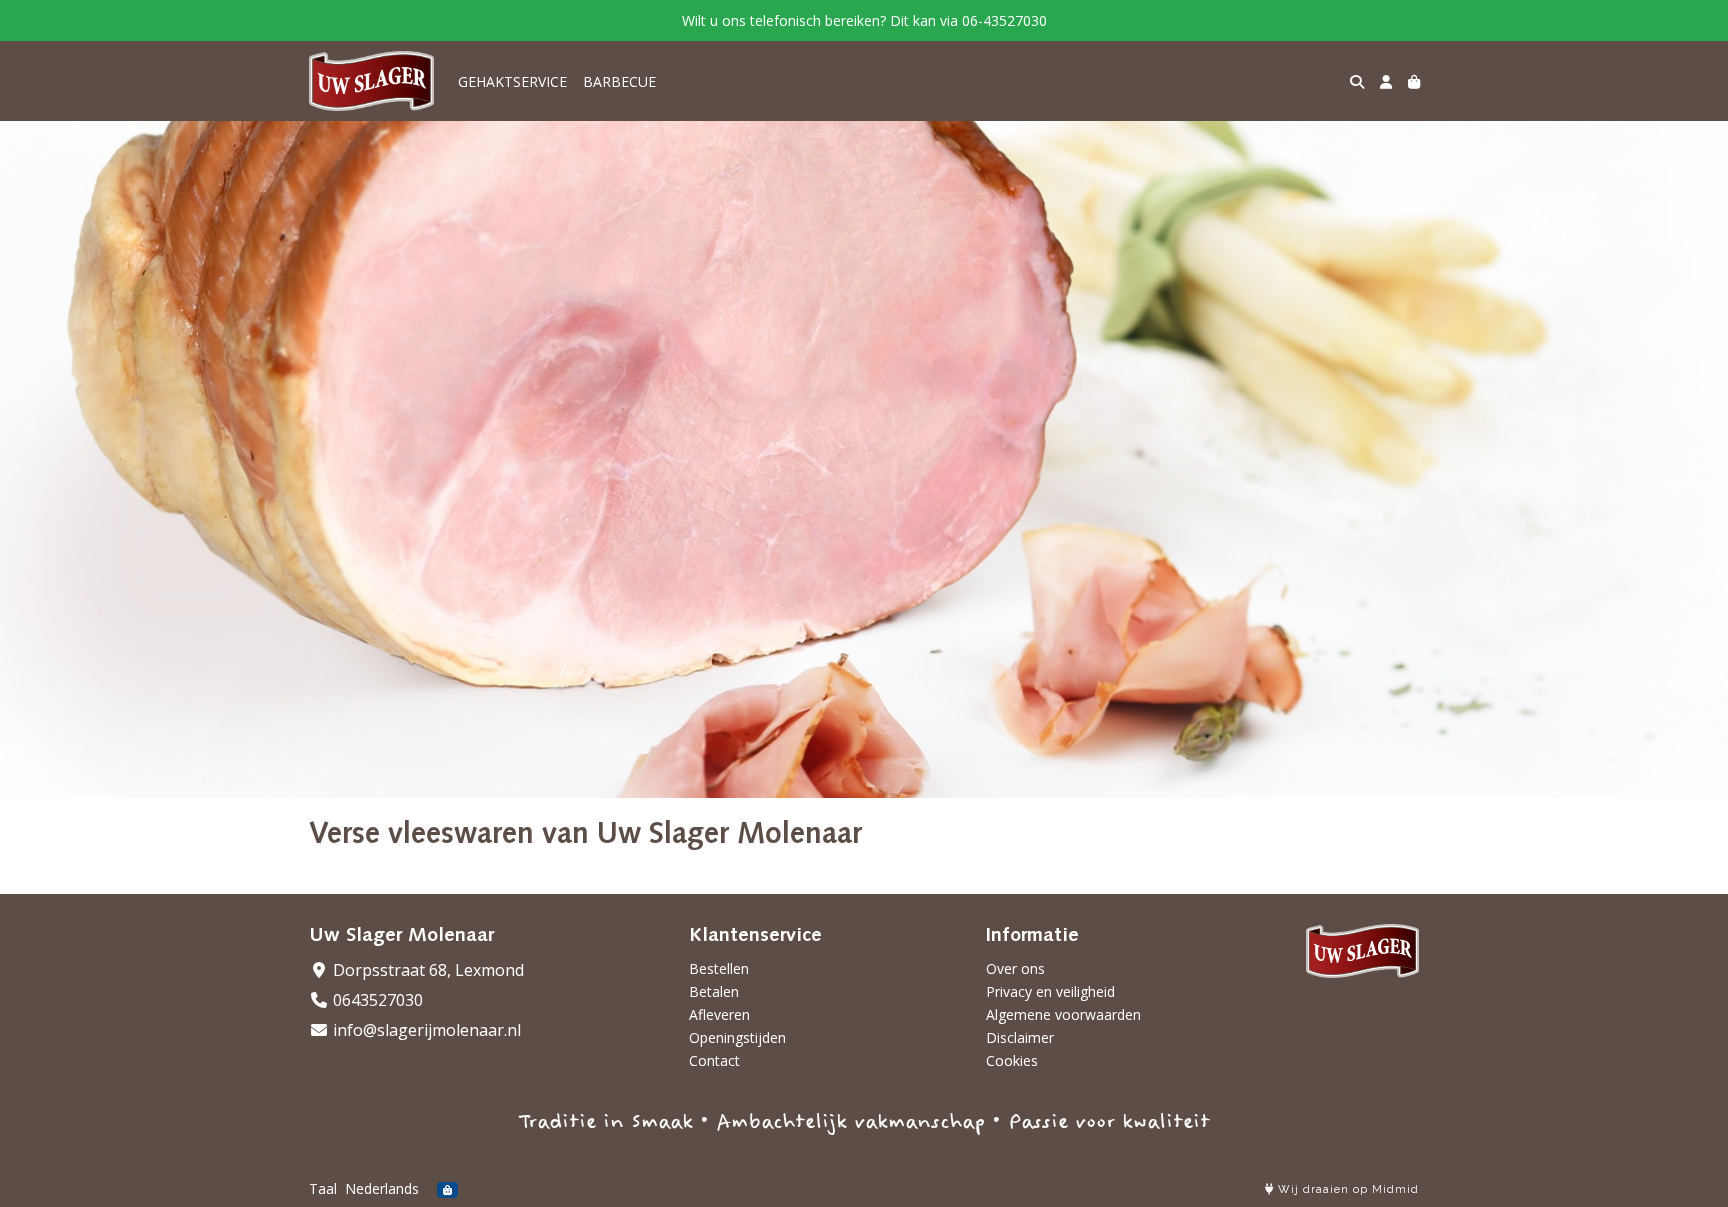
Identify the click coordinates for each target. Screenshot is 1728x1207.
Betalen (714, 991)
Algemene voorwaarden (1063, 1014)
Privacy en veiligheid (1050, 991)
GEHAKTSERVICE (512, 81)
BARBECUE (619, 81)
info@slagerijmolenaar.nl (425, 1030)
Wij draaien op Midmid (1346, 1189)
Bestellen (719, 968)
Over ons (1015, 968)
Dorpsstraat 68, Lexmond (426, 970)
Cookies (1012, 1060)
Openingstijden (737, 1037)
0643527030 (376, 1000)
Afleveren (719, 1014)
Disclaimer (1020, 1037)
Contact (714, 1060)
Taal (323, 1188)
